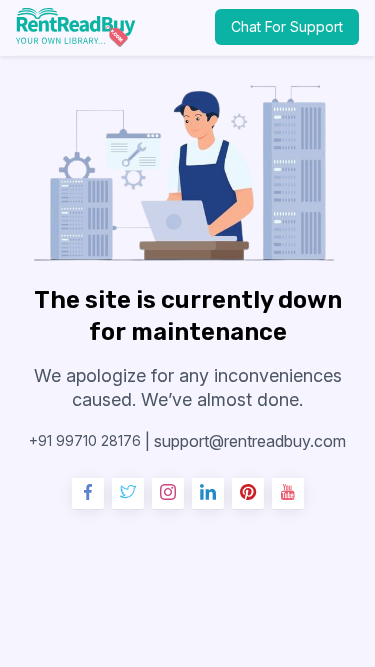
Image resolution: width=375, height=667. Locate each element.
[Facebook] (88, 494)
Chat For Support (287, 26)
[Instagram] (168, 494)
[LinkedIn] (208, 494)
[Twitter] (128, 494)
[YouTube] (288, 494)
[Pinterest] (248, 494)
